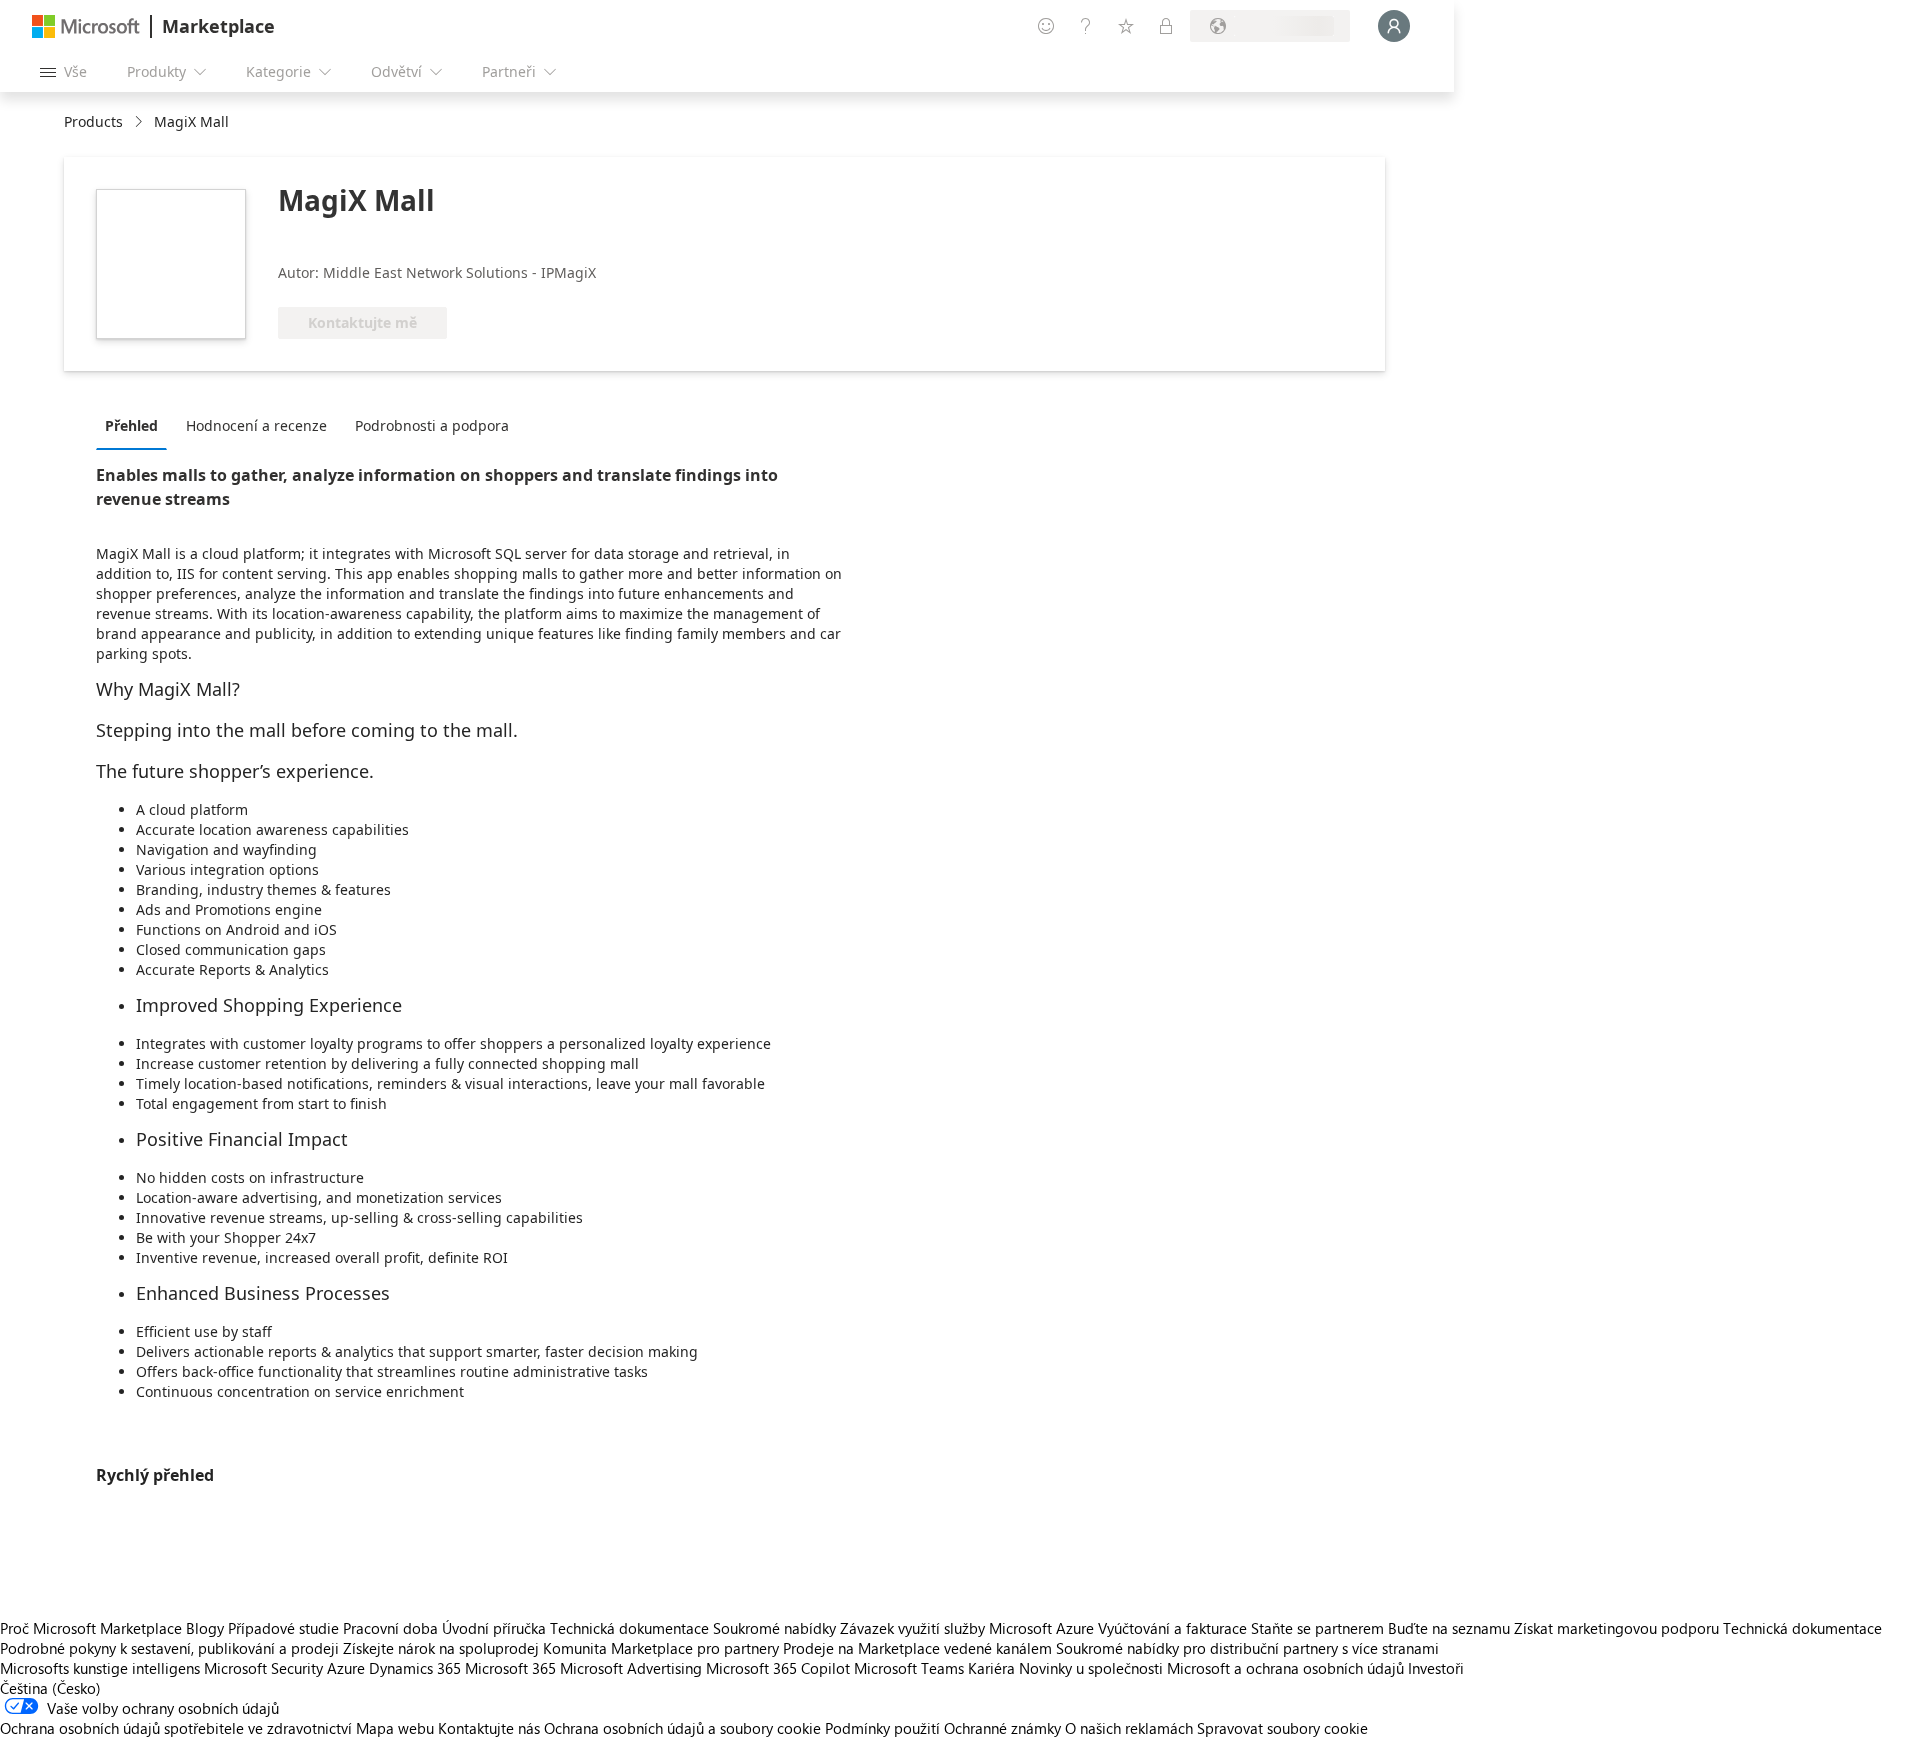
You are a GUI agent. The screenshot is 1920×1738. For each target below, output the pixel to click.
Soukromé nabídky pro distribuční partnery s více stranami (1247, 1648)
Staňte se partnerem (1317, 1628)
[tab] (136, 425)
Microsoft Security (263, 1668)
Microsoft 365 (510, 1668)
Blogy (205, 1628)
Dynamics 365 (415, 1668)
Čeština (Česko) (50, 1688)
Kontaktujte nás (489, 1728)
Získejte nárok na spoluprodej (441, 1648)
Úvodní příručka (494, 1628)
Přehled (131, 425)
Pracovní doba (390, 1628)
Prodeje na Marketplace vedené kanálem (917, 1648)
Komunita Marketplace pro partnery (661, 1648)
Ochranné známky (1002, 1728)
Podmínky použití (882, 1728)
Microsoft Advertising (631, 1668)
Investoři (1436, 1668)
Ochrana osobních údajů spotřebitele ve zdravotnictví (176, 1728)
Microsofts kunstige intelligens (100, 1668)
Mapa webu (395, 1728)
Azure (346, 1668)
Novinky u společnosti (1091, 1668)
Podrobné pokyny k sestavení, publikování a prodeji (169, 1648)
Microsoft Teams (909, 1668)
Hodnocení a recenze (256, 425)
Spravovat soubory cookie (1282, 1728)
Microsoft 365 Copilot (778, 1668)
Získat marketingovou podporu (1616, 1628)
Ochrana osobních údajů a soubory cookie (682, 1728)
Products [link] (93, 121)
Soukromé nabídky (774, 1628)
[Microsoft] (86, 26)
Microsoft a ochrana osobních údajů (1285, 1668)
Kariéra (991, 1668)
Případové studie (283, 1628)
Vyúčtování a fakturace (1172, 1628)
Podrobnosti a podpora (432, 425)
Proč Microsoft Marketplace (91, 1628)
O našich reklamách (1129, 1728)
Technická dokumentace (629, 1628)
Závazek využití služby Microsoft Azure (969, 1628)
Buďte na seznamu (1449, 1628)
